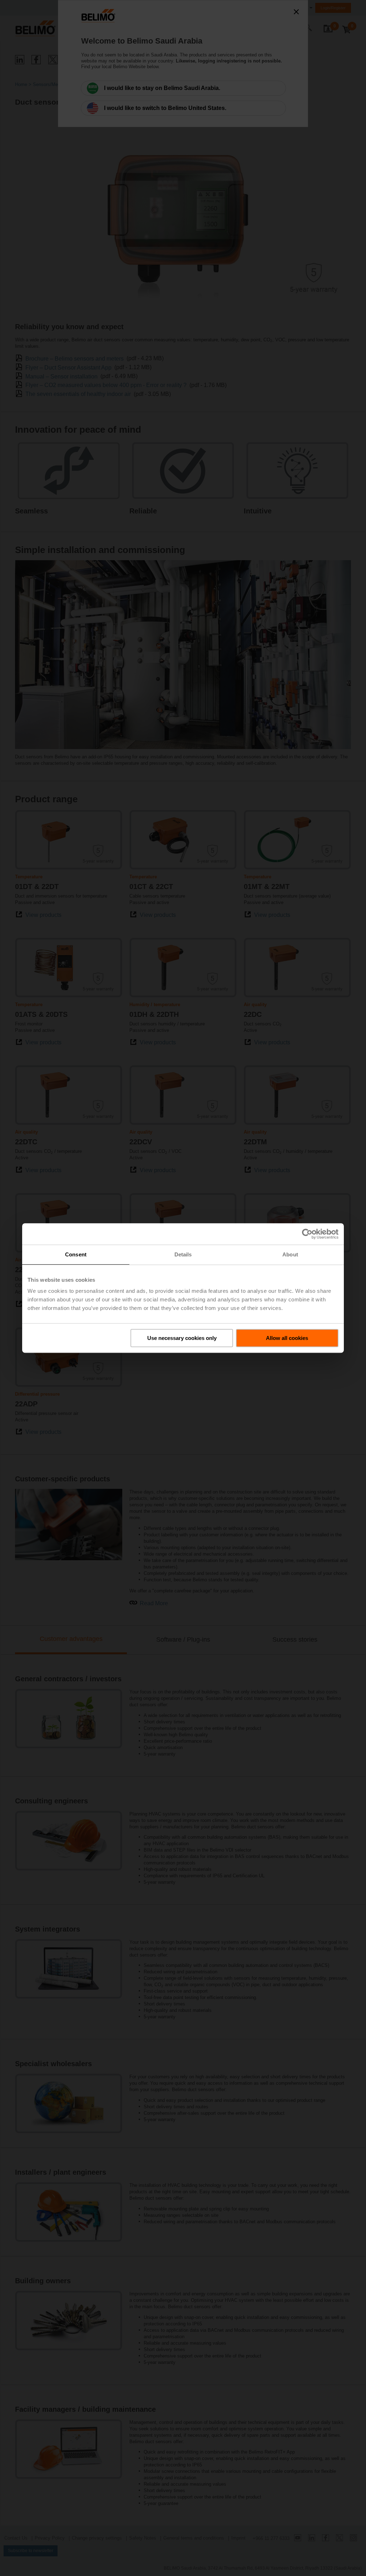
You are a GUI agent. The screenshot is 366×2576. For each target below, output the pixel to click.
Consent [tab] (76, 1254)
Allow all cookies (287, 1338)
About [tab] (290, 1254)
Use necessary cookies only (182, 1338)
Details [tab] (183, 1254)
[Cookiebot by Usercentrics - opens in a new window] (307, 1234)
